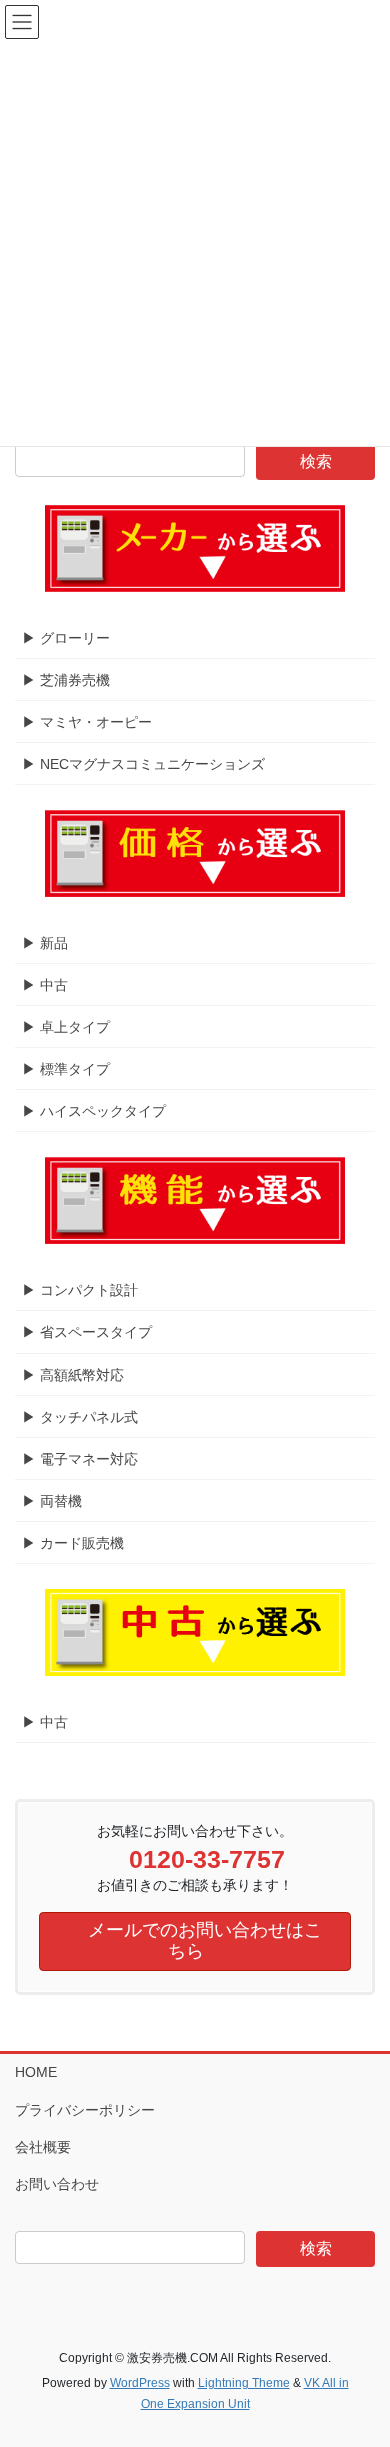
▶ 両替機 (52, 1501)
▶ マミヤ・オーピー (87, 722)
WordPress (140, 2383)
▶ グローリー (66, 638)
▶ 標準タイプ (66, 1069)
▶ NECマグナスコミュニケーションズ (143, 764)
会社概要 (43, 2147)
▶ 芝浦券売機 (66, 680)
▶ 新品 (45, 943)
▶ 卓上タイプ (66, 1027)
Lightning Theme (244, 2383)
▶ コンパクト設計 (80, 1290)
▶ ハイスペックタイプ (94, 1111)
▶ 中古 (45, 985)
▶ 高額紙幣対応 (73, 1375)
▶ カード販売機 (73, 1543)
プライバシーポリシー (85, 2110)
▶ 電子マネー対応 (80, 1459)
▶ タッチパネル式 (80, 1417)
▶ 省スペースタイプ (87, 1332)
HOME (36, 2072)
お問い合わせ (57, 2184)
